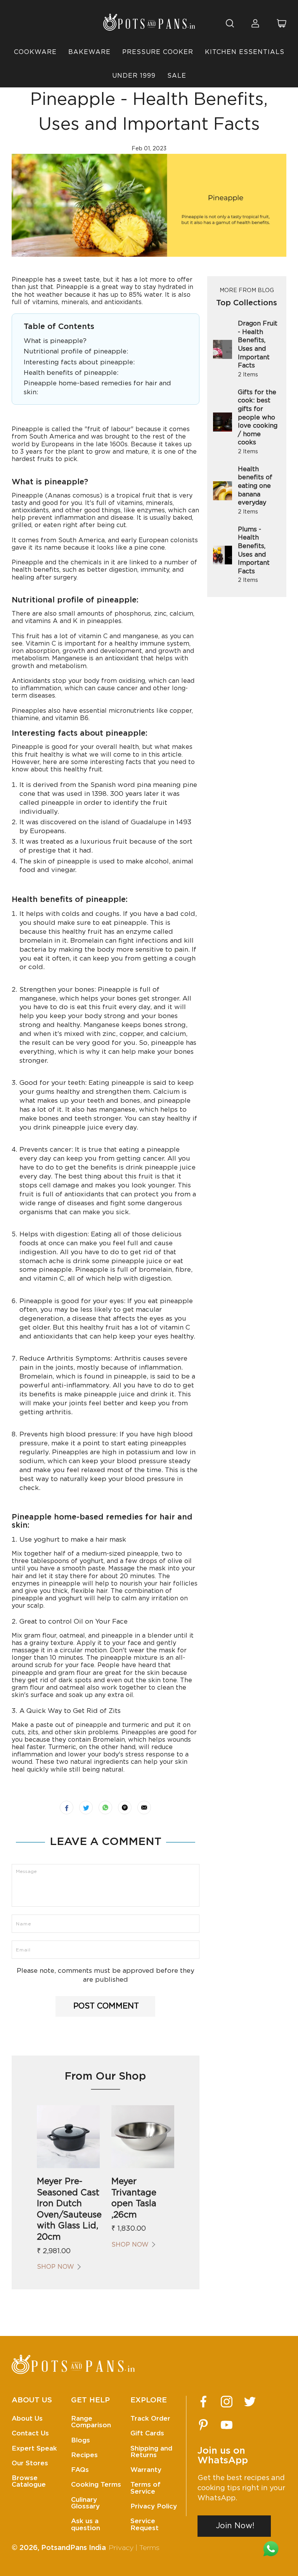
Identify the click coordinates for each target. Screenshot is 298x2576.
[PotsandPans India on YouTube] (227, 2425)
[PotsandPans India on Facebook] (203, 2402)
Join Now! (235, 2526)
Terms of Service (146, 2488)
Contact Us (30, 2433)
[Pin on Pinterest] (125, 1808)
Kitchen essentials (245, 52)
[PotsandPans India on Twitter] (250, 2402)
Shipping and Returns (151, 2452)
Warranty (146, 2470)
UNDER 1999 (134, 76)
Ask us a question (86, 2524)
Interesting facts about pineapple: (79, 362)
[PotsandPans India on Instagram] (227, 2402)
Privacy (121, 2548)
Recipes (84, 2455)
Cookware (35, 52)
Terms (149, 2548)
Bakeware (89, 52)
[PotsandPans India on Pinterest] (203, 2425)
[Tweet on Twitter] (86, 1808)
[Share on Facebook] (67, 1808)
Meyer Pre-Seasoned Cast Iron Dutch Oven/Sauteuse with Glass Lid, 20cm (68, 2209)
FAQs (80, 2470)
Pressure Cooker (158, 52)
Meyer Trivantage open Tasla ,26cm (134, 2198)
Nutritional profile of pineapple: (76, 351)
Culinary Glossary (85, 2503)
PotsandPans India (74, 2548)
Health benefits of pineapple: (71, 373)
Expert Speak (34, 2448)
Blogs (81, 2440)
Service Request (145, 2524)
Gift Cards (147, 2433)
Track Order (150, 2418)
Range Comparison (91, 2422)
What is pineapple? (55, 341)
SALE (177, 76)
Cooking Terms (96, 2485)
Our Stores (30, 2463)
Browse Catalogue (29, 2481)
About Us (27, 2418)
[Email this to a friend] (144, 1808)
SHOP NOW (55, 2267)
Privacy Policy (154, 2506)
